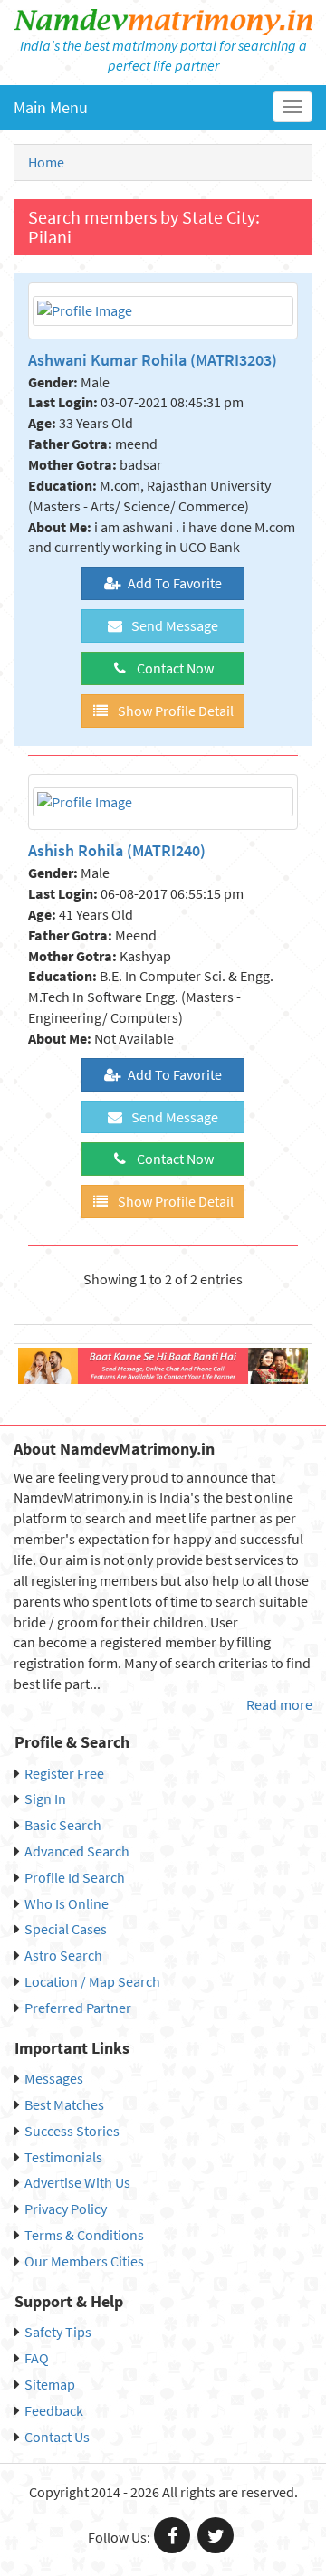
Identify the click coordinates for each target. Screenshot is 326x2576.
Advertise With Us (77, 2182)
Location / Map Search (92, 1981)
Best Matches (64, 2104)
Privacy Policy (66, 2209)
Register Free (64, 1773)
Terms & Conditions (84, 2235)
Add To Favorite (175, 583)
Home (46, 162)
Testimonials (63, 2157)
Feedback (54, 2410)
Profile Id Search (75, 1877)
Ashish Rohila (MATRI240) (117, 850)
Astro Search (63, 1955)
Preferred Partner (78, 2008)
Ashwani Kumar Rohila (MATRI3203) (153, 360)
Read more (279, 1704)
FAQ (37, 2358)
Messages (54, 2078)
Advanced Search (77, 1851)
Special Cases (66, 1929)
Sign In (45, 1798)
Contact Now (175, 668)
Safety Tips (58, 2332)
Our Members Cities (84, 2261)
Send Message (175, 625)
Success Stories (72, 2131)
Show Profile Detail (176, 711)
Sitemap (50, 2384)
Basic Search (63, 1825)
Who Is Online (67, 1903)
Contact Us (57, 2437)
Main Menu (51, 107)
